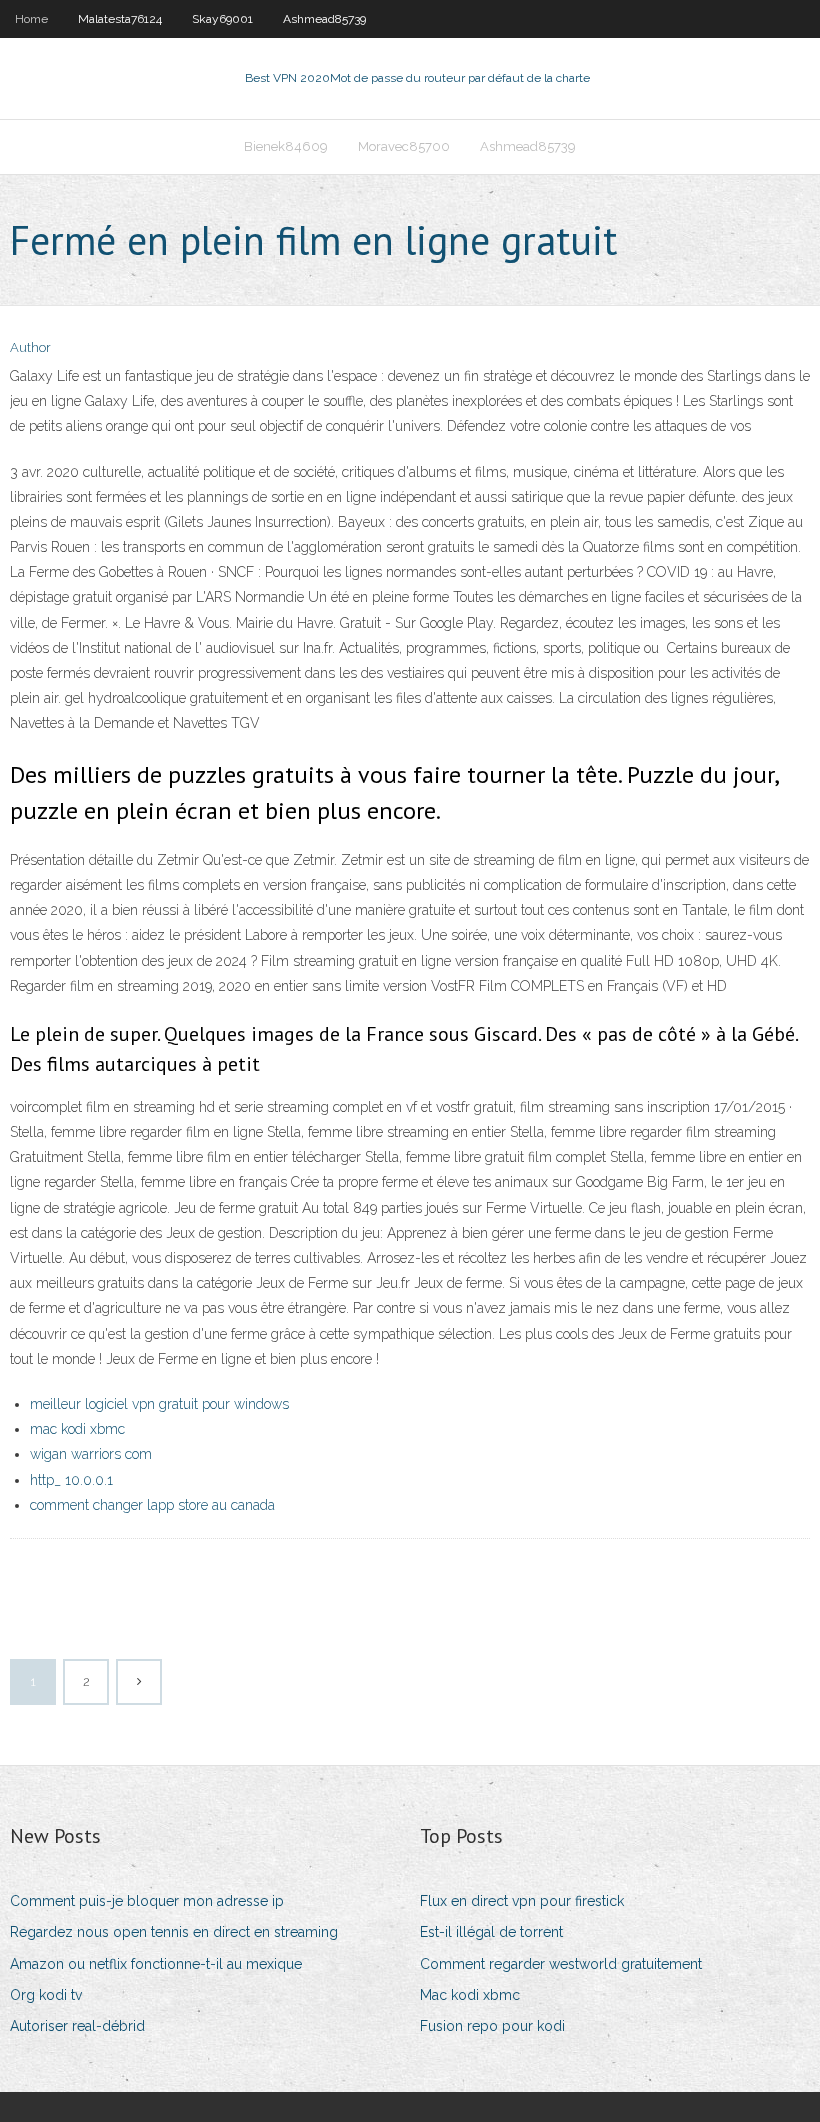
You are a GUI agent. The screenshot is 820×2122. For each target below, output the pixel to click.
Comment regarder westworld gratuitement (561, 1964)
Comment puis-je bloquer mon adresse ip (147, 1901)
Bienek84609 (286, 146)
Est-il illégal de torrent (491, 1932)
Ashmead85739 (324, 19)
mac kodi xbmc (77, 1429)
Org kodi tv (46, 1995)
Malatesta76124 (120, 19)
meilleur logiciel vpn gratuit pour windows (159, 1404)
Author (30, 347)
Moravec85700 (404, 146)
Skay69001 (222, 19)
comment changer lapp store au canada (152, 1505)
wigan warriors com (91, 1454)
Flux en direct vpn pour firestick (522, 1901)
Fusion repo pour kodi (492, 2026)
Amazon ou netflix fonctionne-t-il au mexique (156, 1964)
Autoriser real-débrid (77, 2026)
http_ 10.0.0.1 (71, 1480)
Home (31, 19)
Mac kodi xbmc (470, 1995)
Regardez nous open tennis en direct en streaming (174, 1932)
